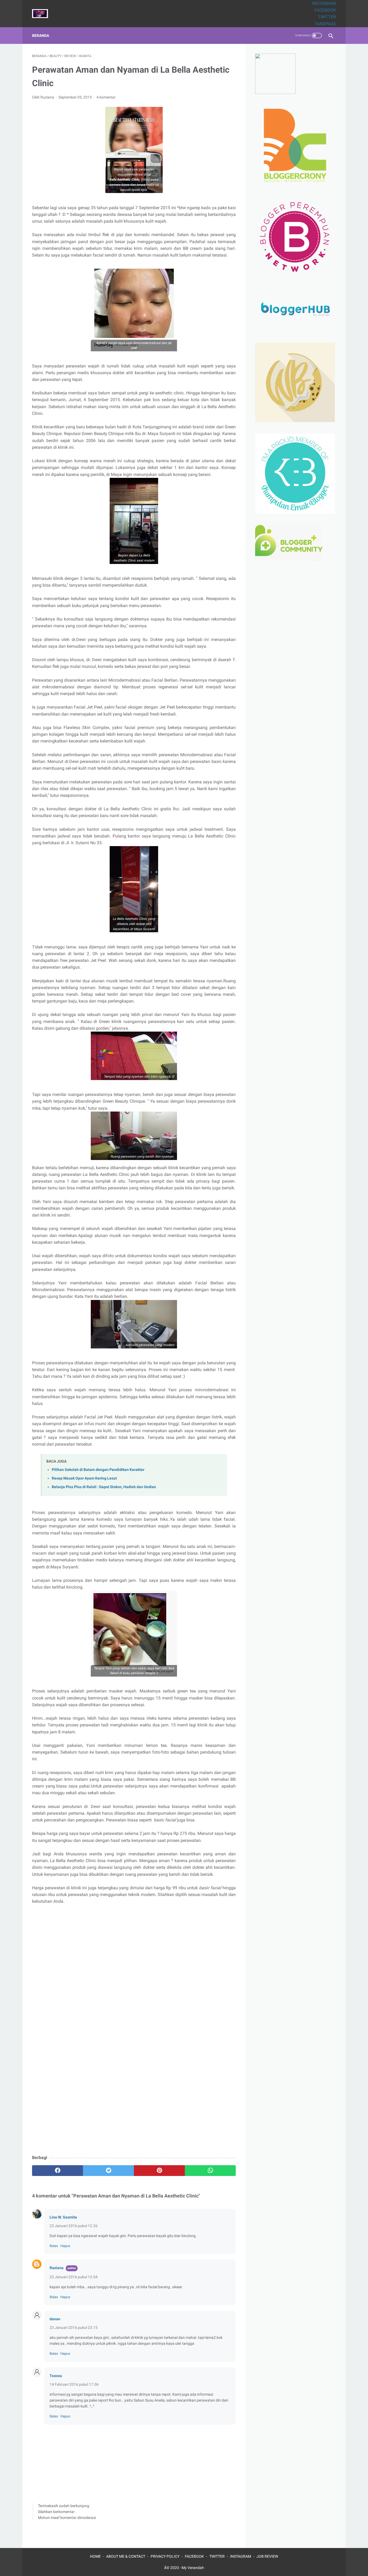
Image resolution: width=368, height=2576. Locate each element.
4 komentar (106, 97)
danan (55, 2319)
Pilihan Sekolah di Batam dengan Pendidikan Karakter (98, 1470)
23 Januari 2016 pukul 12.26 (74, 2226)
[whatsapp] (210, 2171)
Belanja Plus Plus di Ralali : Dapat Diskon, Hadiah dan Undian (104, 1487)
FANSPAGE (325, 24)
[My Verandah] (43, 14)
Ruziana (57, 2268)
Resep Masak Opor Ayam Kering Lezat (84, 1478)
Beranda (41, 36)
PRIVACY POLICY (165, 2556)
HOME (95, 2556)
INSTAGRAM (324, 3)
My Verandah (193, 2568)
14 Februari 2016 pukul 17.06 (74, 2384)
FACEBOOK (325, 10)
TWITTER (327, 17)
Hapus (65, 2246)
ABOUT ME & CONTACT (126, 2556)
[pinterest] (159, 2171)
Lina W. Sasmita (63, 2217)
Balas (54, 2246)
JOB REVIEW (267, 2556)
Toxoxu (56, 2376)
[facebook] (58, 2171)
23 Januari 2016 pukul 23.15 (74, 2328)
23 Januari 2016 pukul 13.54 (74, 2277)
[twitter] (108, 2171)
